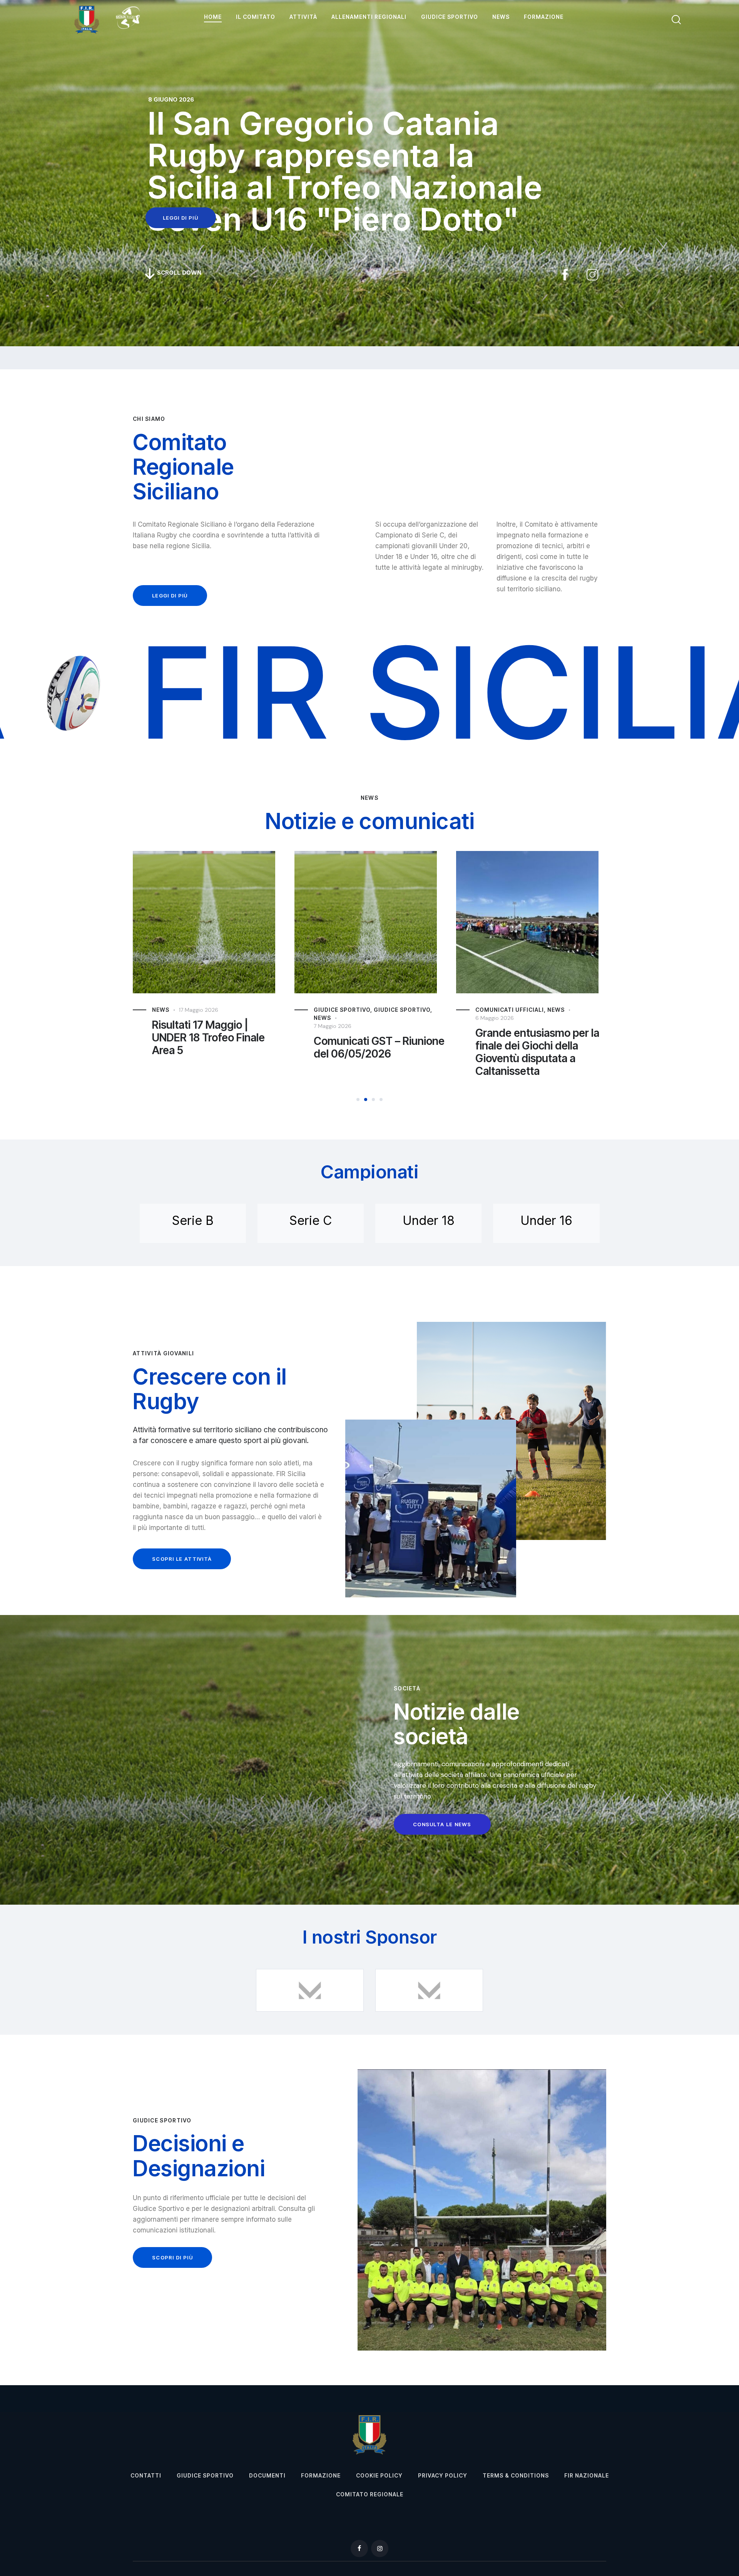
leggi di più (181, 218)
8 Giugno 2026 (494, 1018)
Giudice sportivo (240, 1010)
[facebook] (359, 2548)
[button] (358, 1099)
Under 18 (429, 1220)
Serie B (193, 1220)
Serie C (311, 1220)
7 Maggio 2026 (171, 1026)
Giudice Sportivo (180, 1010)
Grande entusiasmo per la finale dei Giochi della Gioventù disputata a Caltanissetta (376, 1052)
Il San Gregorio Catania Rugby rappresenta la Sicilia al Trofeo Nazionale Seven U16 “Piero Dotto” (536, 1052)
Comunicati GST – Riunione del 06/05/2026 (217, 1048)
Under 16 (546, 1220)
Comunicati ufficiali (348, 1010)
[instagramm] (380, 2548)
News (161, 1018)
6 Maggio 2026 (333, 1018)
